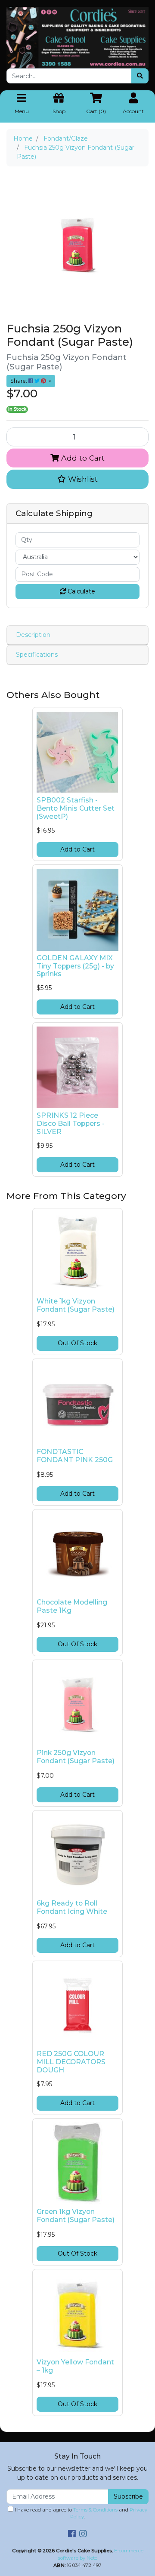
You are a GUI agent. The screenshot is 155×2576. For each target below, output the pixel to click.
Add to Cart (82, 458)
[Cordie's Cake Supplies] (77, 37)
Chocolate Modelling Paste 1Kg (72, 1606)
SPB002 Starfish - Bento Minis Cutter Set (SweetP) (76, 808)
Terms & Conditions (95, 2510)
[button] (77, 479)
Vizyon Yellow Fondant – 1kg (75, 2366)
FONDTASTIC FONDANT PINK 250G (75, 1456)
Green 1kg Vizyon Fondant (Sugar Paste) (76, 2216)
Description (33, 635)
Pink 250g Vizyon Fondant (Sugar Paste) (76, 1757)
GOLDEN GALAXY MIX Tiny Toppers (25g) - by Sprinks (75, 966)
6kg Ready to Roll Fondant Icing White (72, 1907)
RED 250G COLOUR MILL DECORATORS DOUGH (71, 2062)
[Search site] (140, 76)
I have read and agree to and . (80, 2513)
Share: (19, 381)
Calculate (81, 591)
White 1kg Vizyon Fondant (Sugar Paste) (76, 1305)
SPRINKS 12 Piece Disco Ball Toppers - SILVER (71, 1124)
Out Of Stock (77, 1343)
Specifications (37, 655)
